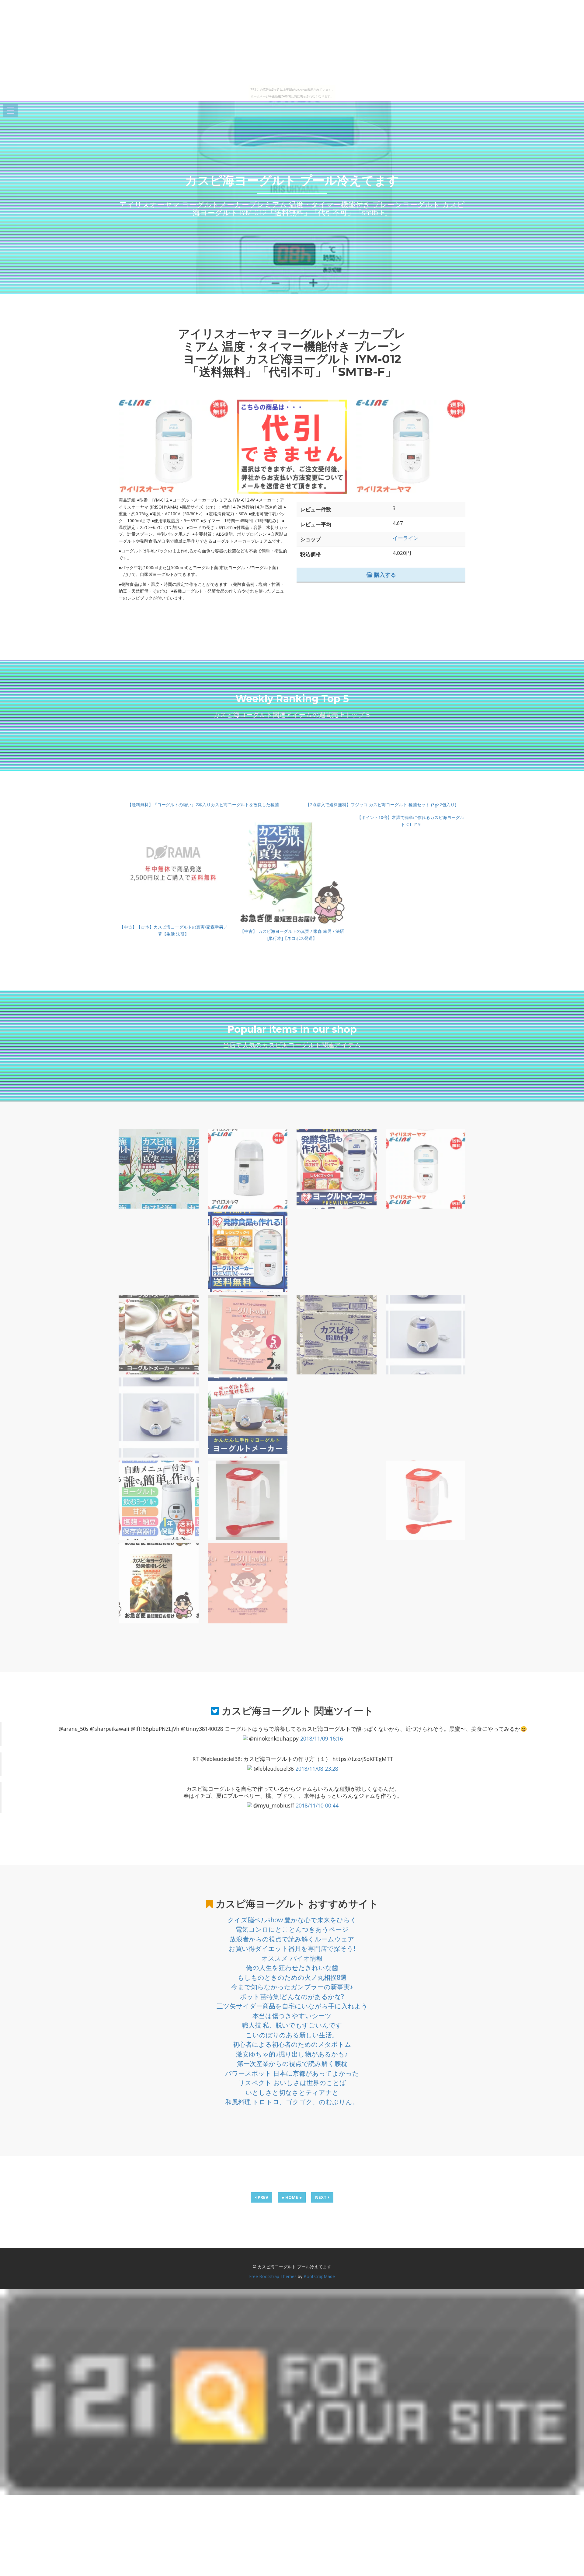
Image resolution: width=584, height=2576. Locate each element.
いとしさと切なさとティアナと (292, 2092)
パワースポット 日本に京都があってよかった (292, 2073)
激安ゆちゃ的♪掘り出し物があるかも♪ (292, 2054)
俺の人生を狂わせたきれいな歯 (292, 1968)
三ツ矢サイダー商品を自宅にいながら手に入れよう (292, 2006)
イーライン (406, 538)
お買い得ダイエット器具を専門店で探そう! (292, 1948)
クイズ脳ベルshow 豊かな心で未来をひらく (292, 1920)
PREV (262, 2197)
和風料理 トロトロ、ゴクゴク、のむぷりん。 (292, 2102)
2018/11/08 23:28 (317, 1769)
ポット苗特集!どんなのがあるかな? (292, 1997)
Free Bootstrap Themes (273, 2276)
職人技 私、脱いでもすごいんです (292, 2025)
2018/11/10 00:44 (317, 1805)
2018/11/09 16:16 (322, 1738)
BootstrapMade (319, 2276)
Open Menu (10, 111)
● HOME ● (292, 2197)
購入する (384, 575)
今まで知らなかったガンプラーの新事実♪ (292, 1987)
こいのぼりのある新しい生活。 (292, 2035)
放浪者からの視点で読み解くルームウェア (292, 1939)
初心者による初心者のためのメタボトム (292, 2044)
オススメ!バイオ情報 (292, 1958)
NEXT (322, 2197)
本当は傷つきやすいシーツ (292, 2016)
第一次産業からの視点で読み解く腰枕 (292, 2063)
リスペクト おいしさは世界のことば (292, 2083)
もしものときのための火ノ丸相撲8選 (292, 1977)
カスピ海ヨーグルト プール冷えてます (292, 180)
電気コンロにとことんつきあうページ (292, 1929)
